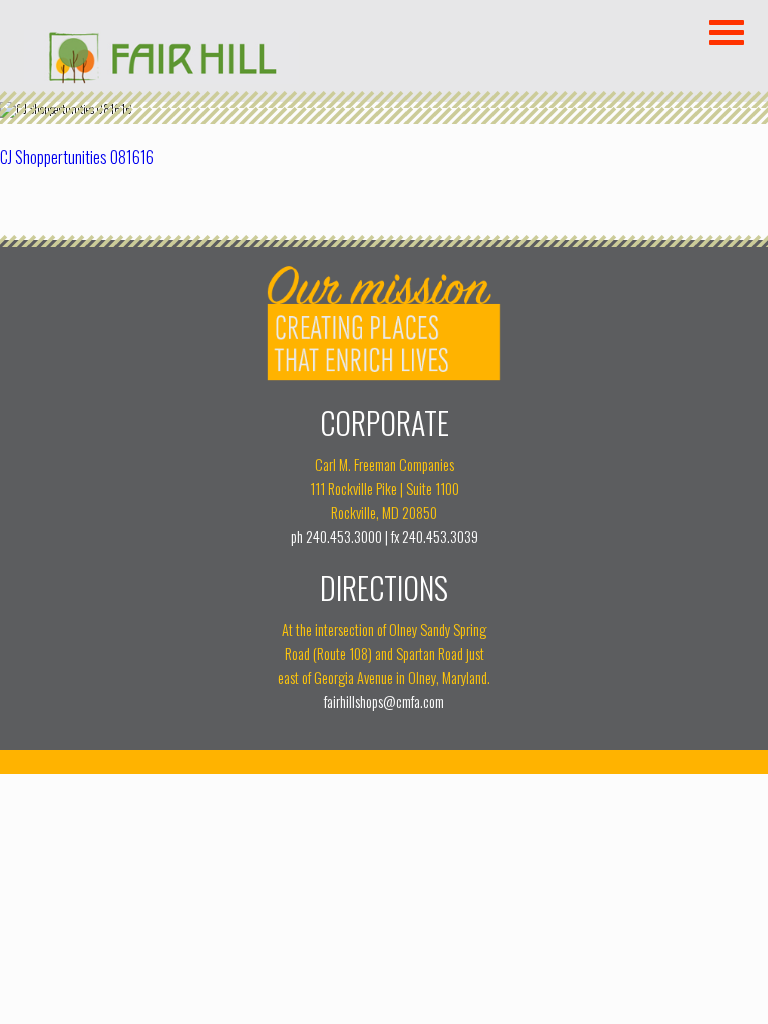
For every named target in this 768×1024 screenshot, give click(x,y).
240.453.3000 (344, 536)
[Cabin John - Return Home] (161, 77)
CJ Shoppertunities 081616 (77, 157)
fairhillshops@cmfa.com (384, 701)
